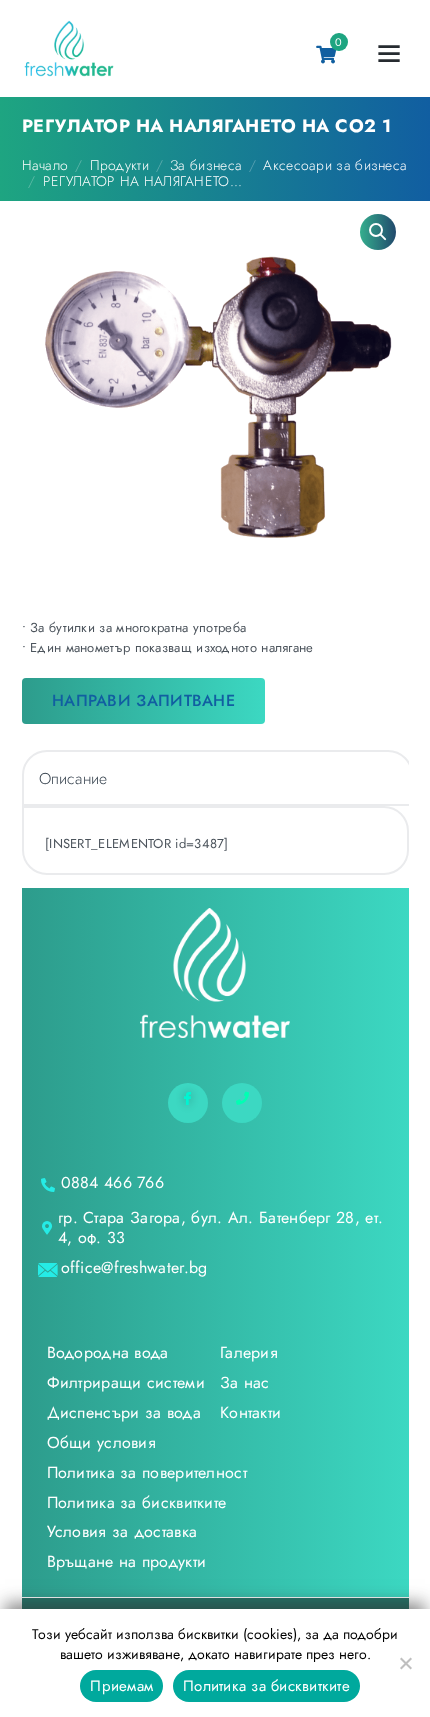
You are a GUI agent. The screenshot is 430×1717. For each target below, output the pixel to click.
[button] (378, 232)
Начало (45, 165)
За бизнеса (206, 165)
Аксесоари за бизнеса (335, 165)
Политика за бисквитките (266, 1686)
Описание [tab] (73, 778)
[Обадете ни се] (242, 1103)
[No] (405, 1663)
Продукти (119, 165)
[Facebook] (188, 1103)
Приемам (121, 1686)
